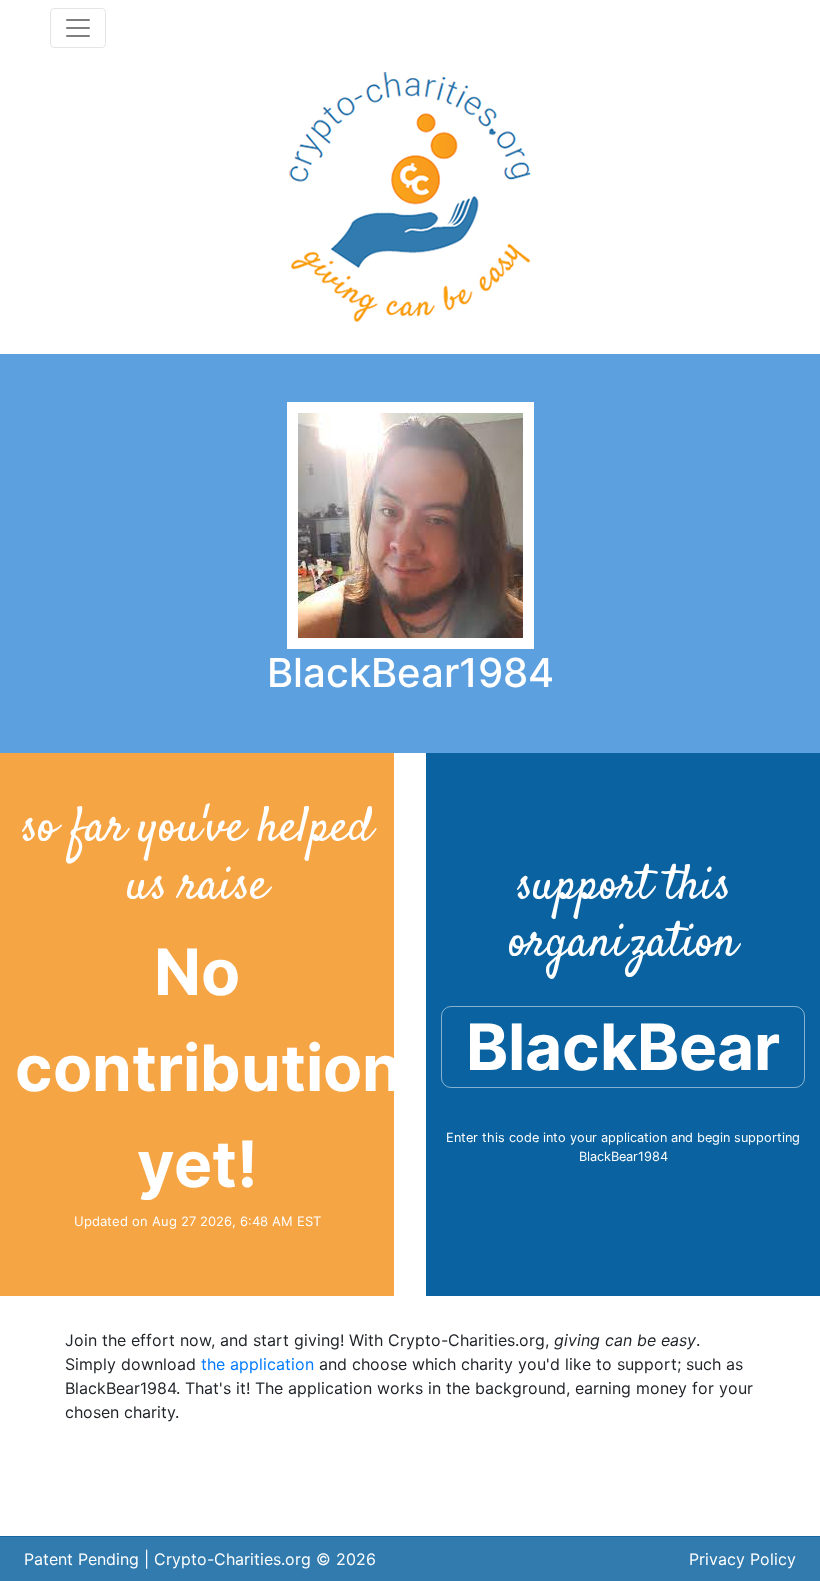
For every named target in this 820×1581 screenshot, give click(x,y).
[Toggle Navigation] (78, 28)
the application (257, 1364)
